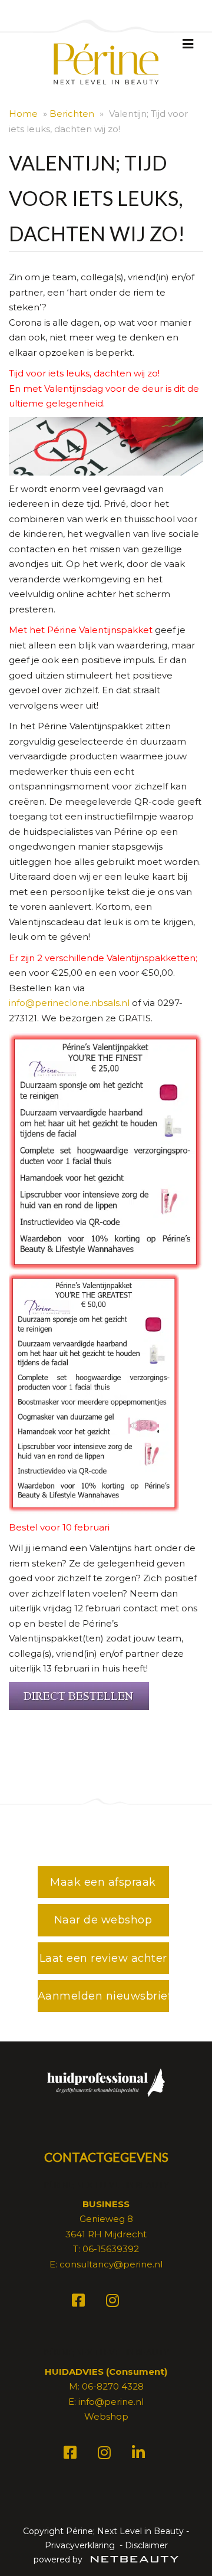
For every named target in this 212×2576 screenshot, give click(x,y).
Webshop (106, 2416)
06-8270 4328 (113, 2386)
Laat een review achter (103, 1958)
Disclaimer (146, 2545)
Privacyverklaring (80, 2545)
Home (23, 114)
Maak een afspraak (103, 1882)
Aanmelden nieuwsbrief (103, 1996)
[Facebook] (80, 2303)
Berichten (72, 114)
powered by (59, 2559)
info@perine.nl (111, 2402)
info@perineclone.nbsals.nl (69, 1003)
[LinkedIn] (140, 2455)
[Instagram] (114, 2303)
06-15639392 (111, 2249)
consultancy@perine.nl (111, 2264)
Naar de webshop (103, 1920)
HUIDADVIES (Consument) (106, 2372)
